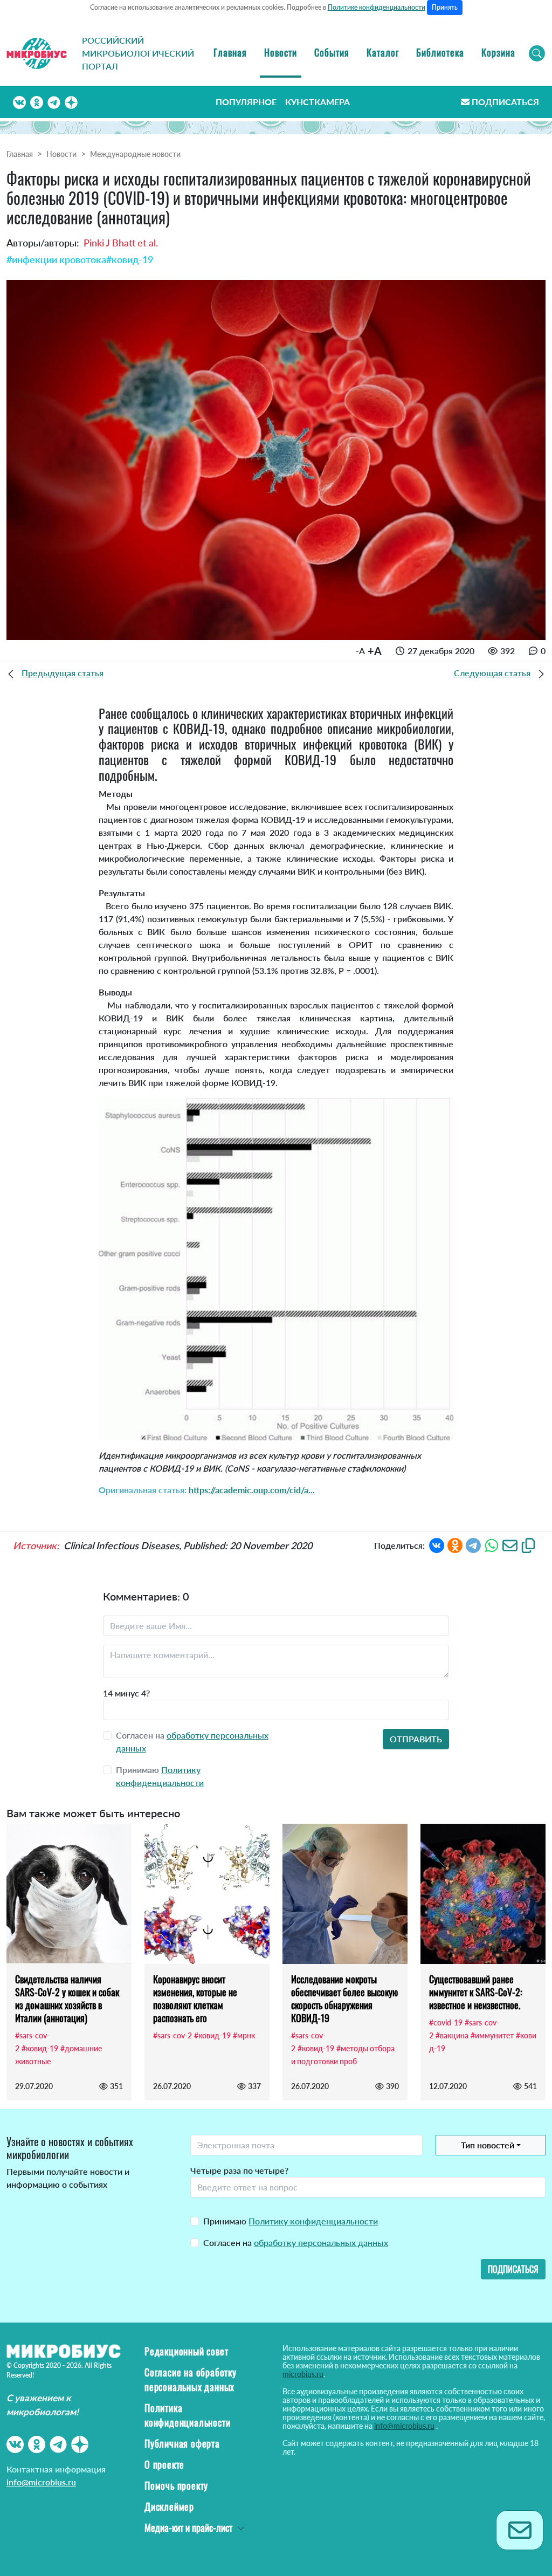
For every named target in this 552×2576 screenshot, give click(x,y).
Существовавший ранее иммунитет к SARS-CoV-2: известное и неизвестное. (476, 1992)
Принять (445, 7)
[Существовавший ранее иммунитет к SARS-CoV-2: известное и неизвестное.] (483, 1894)
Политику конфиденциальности (313, 2221)
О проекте (164, 2464)
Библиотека (440, 52)
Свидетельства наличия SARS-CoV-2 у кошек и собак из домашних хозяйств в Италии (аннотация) (67, 1998)
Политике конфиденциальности (377, 7)
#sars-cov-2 (172, 2035)
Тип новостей (488, 2145)
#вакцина (452, 2035)
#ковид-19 (130, 259)
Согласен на (296, 2242)
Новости (281, 52)
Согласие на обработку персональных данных (191, 2379)
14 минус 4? (126, 1693)
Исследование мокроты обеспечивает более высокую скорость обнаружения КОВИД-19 (344, 1998)
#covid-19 (446, 2022)
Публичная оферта (182, 2443)
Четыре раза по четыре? (239, 2170)
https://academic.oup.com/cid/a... (252, 1490)
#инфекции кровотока (56, 259)
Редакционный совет (186, 2351)
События (332, 52)
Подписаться (505, 102)
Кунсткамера (318, 102)
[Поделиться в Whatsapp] (492, 1544)
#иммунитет (492, 2035)
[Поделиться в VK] (437, 1544)
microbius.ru (303, 2374)
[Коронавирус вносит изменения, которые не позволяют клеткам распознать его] (207, 1894)
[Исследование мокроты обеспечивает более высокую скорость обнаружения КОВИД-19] (345, 1894)
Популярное (246, 102)
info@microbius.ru (41, 2482)
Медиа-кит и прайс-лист (188, 2527)
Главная (230, 52)
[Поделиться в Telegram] (473, 1544)
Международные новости (135, 154)
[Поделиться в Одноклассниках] (455, 1544)
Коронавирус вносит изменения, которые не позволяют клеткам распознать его (195, 1998)
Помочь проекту (176, 2485)
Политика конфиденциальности (187, 2415)
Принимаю (291, 2221)
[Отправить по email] (510, 1544)
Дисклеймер (169, 2506)
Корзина (498, 52)
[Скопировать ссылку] (528, 1544)
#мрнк (244, 2035)
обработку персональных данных (321, 2242)
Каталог (383, 52)
